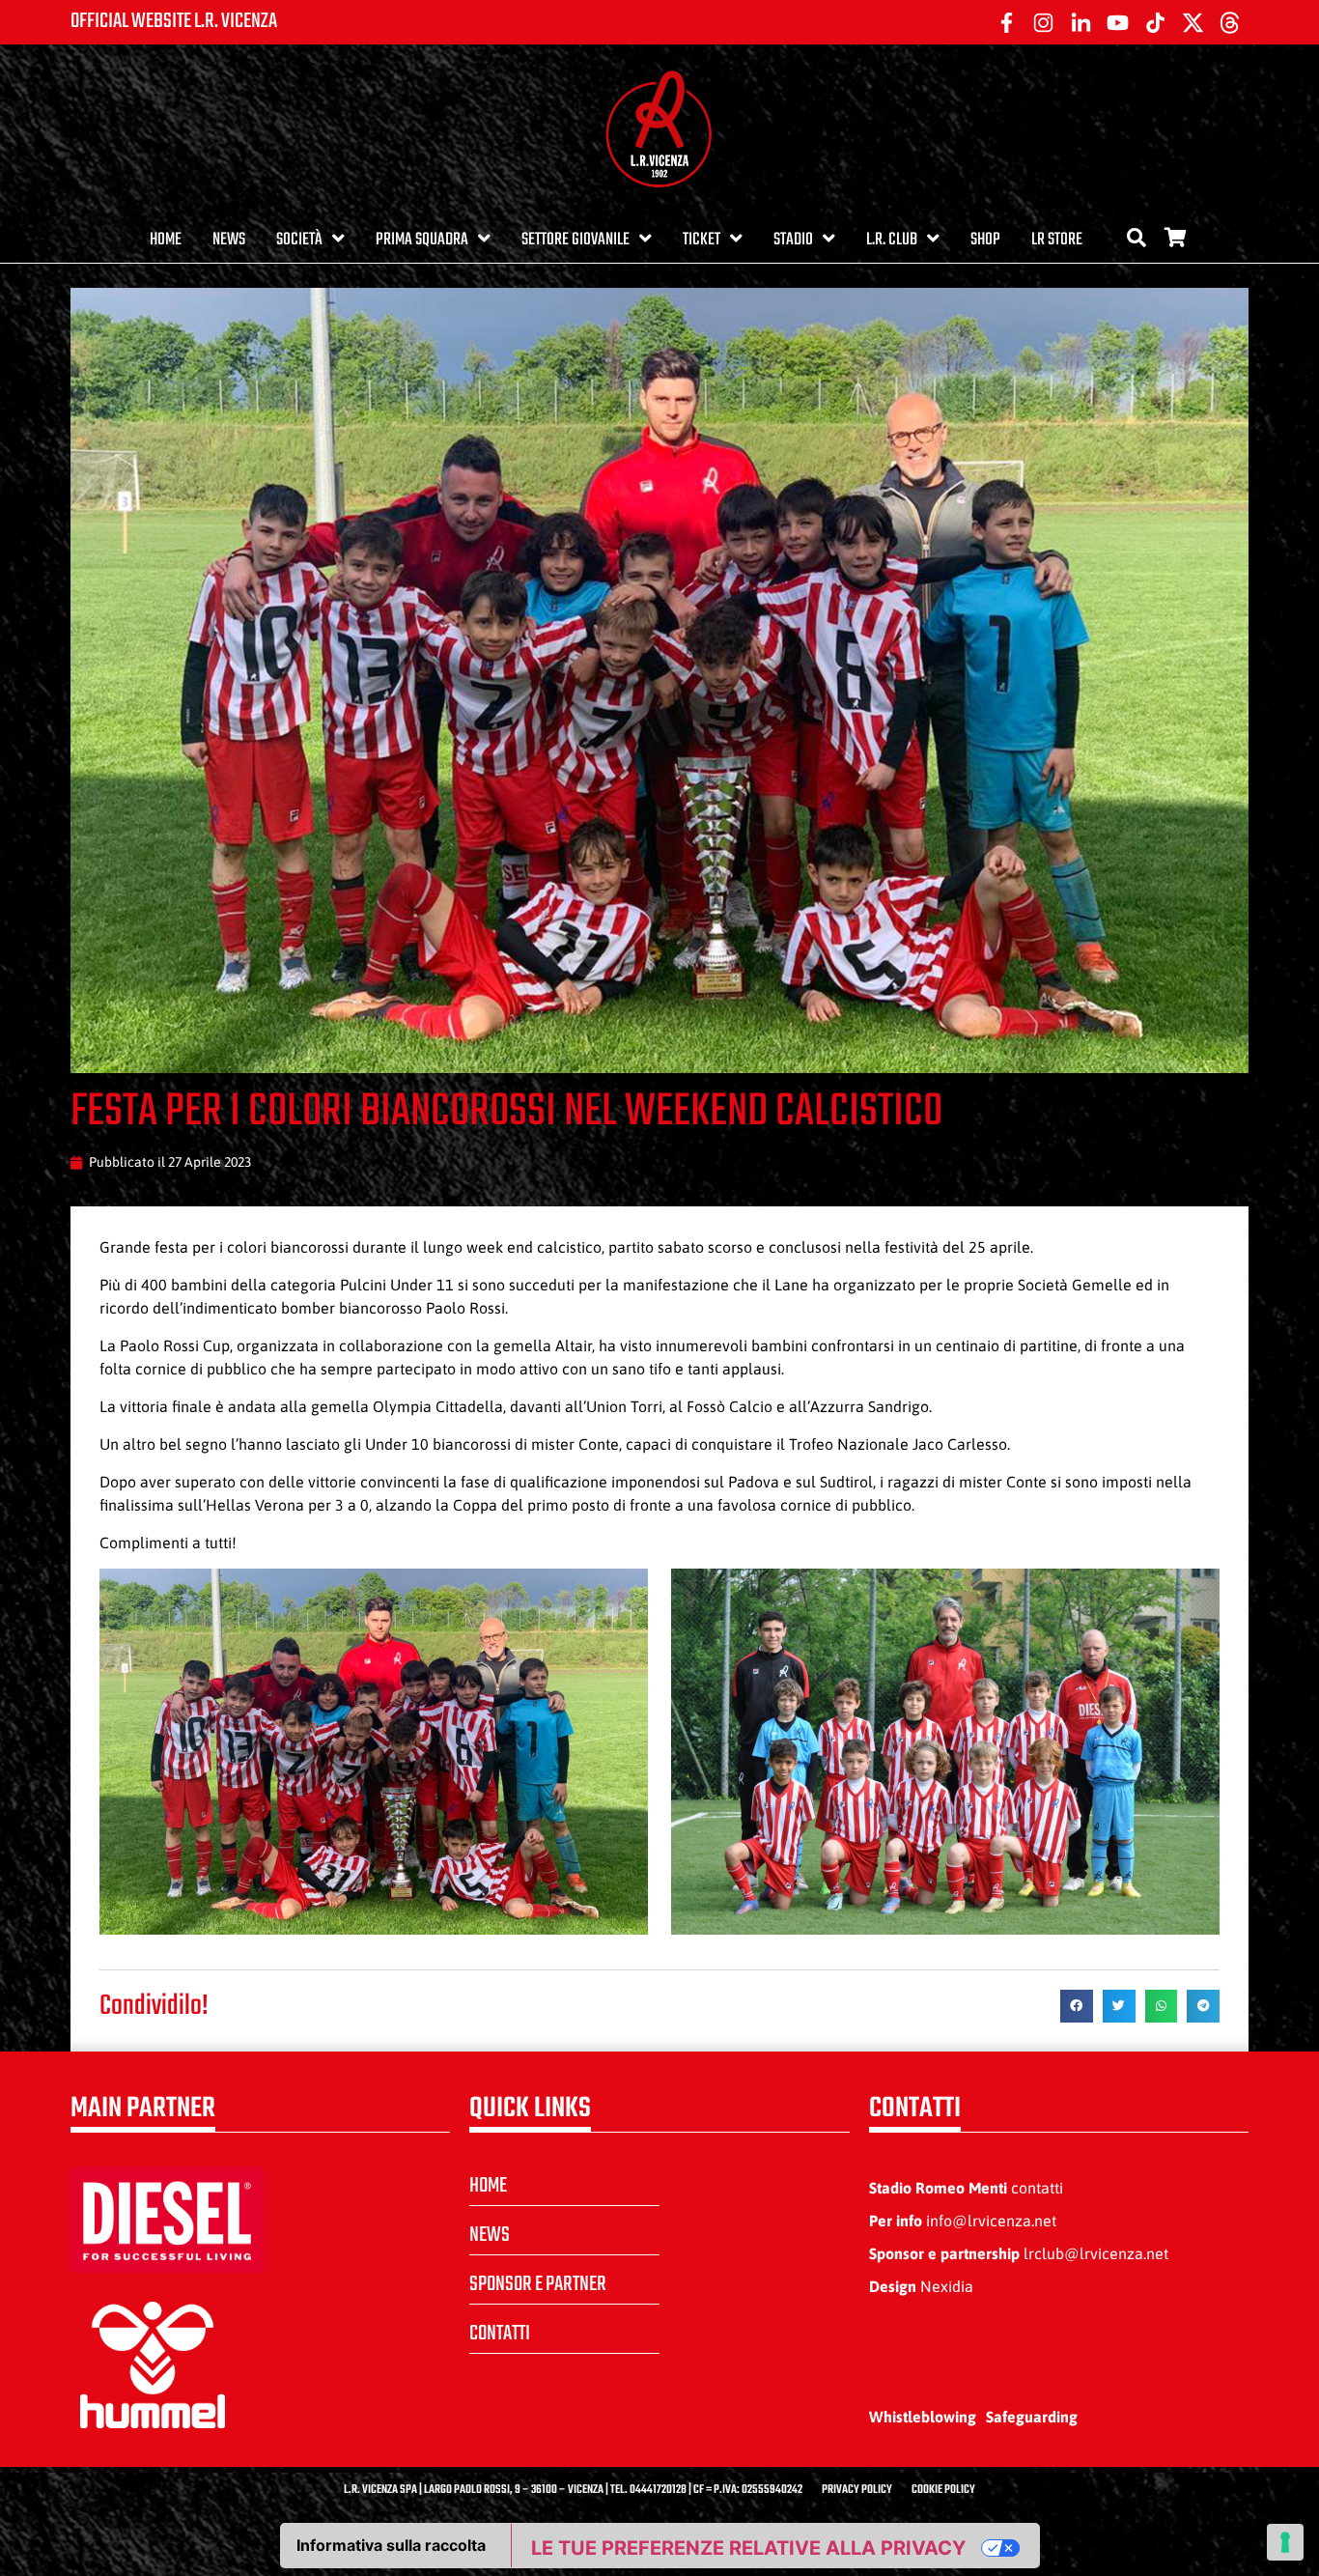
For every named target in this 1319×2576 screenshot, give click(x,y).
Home (166, 240)
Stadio (793, 240)
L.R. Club (892, 240)
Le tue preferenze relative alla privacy (748, 2548)
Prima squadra (422, 240)
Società (299, 240)
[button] (1077, 2006)
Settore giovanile (575, 240)
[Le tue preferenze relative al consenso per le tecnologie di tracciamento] (1285, 2542)
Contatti (500, 2334)
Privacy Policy (857, 2490)
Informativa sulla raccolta (391, 2545)
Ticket (702, 240)
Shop (985, 240)
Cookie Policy (943, 2490)
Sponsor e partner (538, 2284)
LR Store (1057, 240)
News (229, 240)
